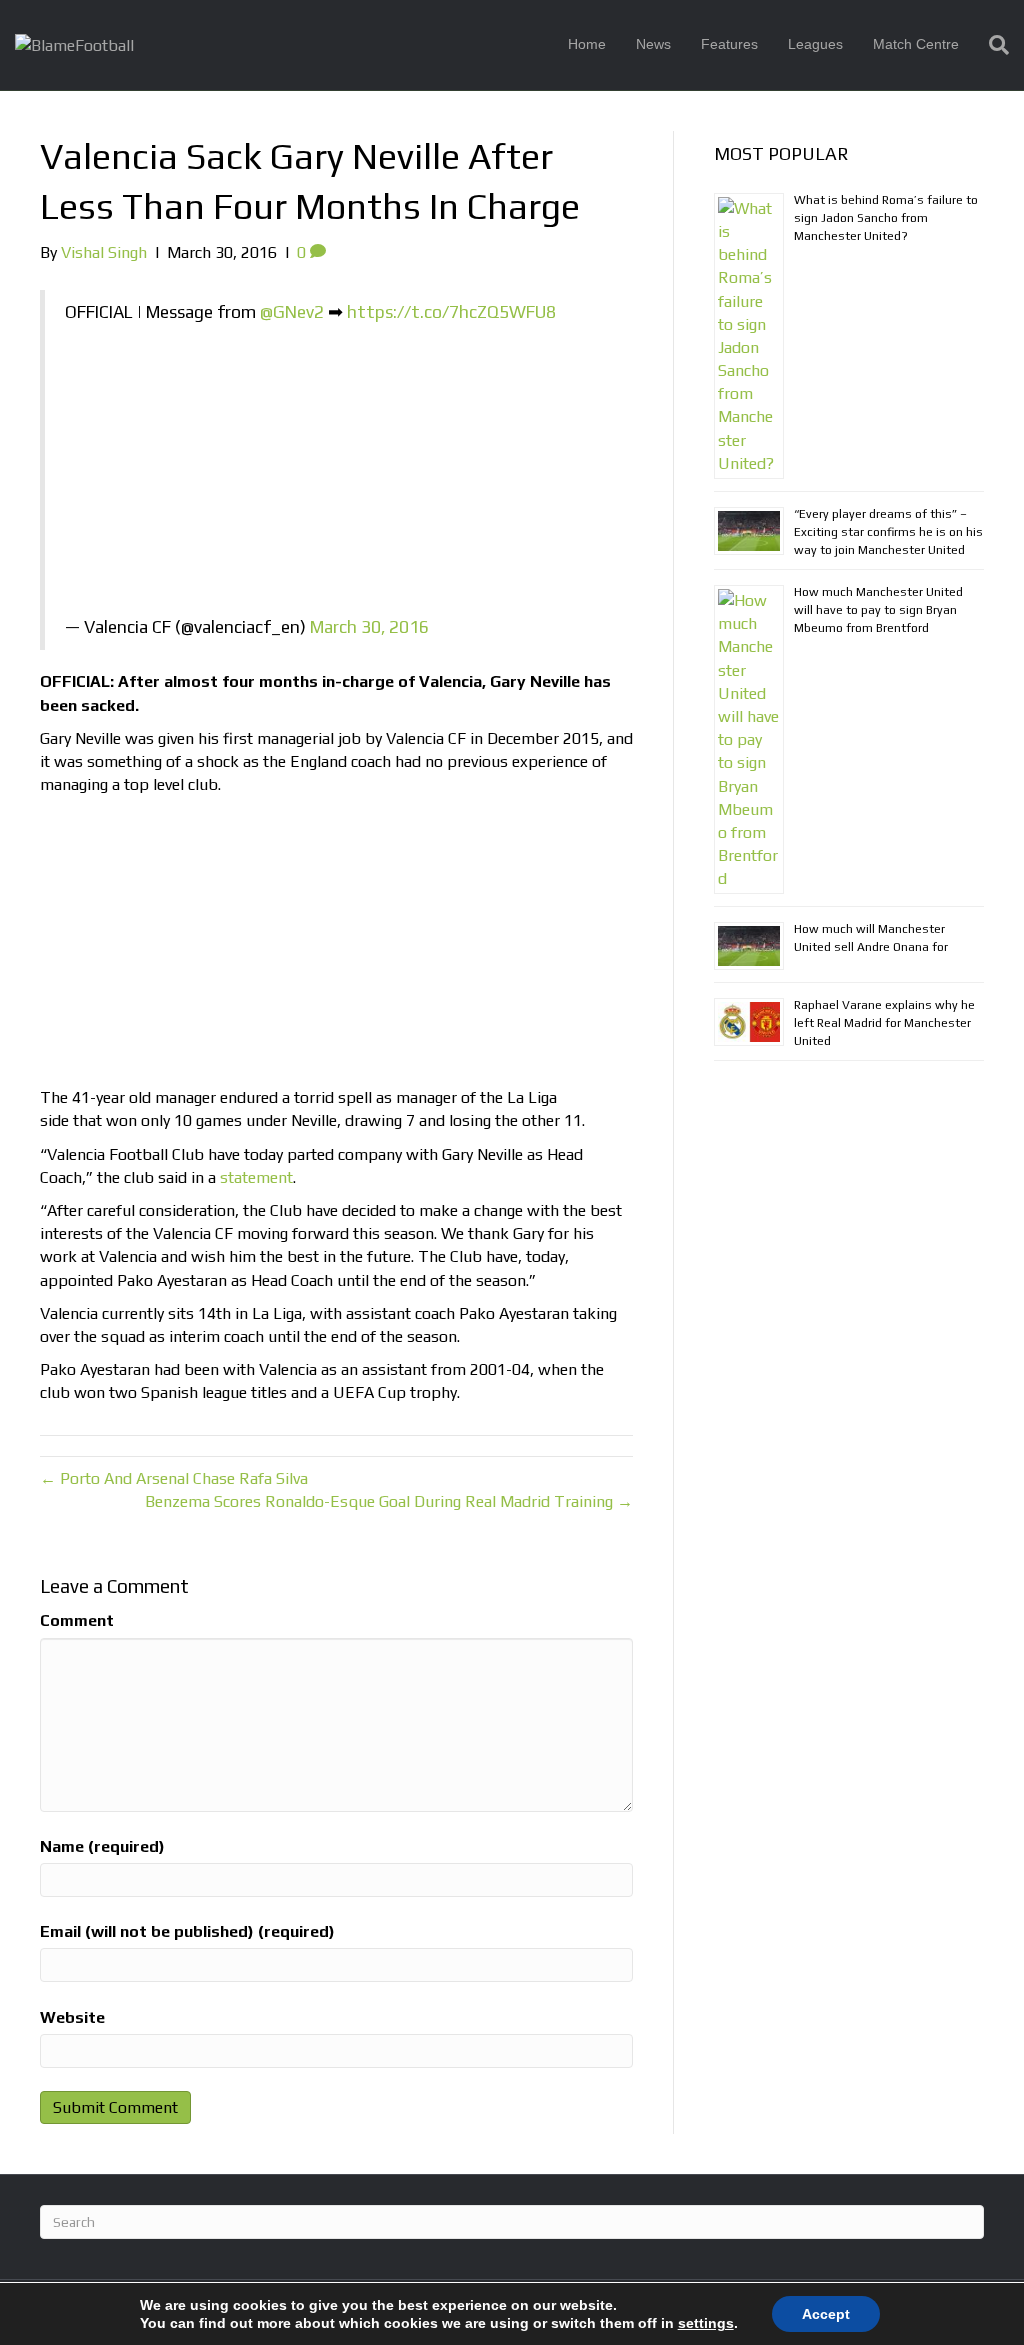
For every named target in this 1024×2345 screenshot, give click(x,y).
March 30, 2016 (369, 627)
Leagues (815, 44)
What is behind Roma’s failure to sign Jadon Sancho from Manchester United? (886, 218)
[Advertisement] (339, 475)
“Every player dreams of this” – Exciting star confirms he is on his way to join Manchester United (888, 532)
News (653, 44)
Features (729, 44)
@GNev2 (292, 312)
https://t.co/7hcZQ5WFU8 (451, 312)
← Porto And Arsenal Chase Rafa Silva (174, 1478)
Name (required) (102, 1846)
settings (706, 2323)
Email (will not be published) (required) (187, 1931)
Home (587, 44)
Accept (826, 2314)
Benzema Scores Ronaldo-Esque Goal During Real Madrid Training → (389, 1501)
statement (256, 1177)
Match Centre (916, 44)
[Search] (991, 45)
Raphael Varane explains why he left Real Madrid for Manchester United (884, 1023)
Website (72, 2017)
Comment (77, 1620)
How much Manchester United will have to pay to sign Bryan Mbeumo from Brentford (878, 610)
